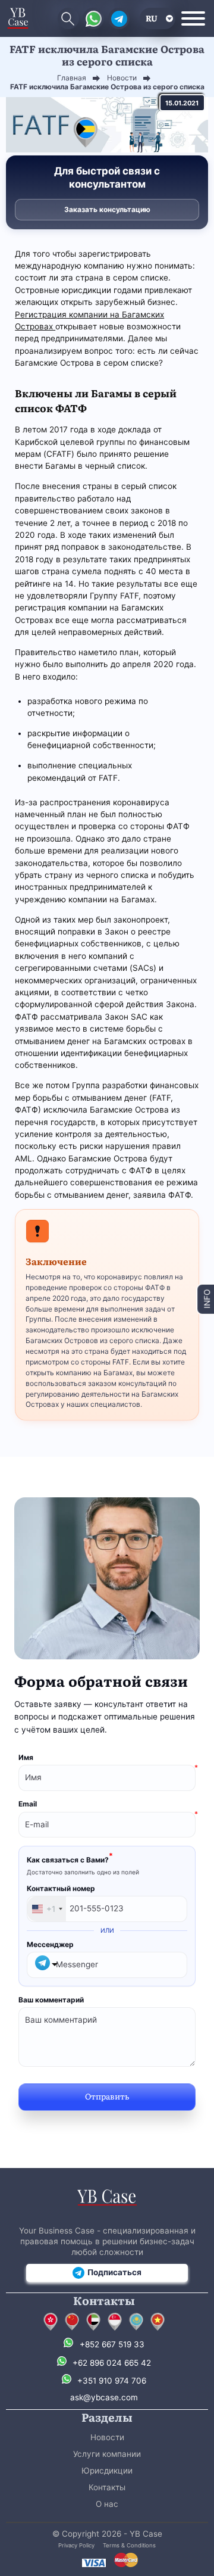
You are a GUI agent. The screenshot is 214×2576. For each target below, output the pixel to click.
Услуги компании (107, 2454)
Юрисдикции (107, 2471)
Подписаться (114, 2272)
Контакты (107, 2487)
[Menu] (193, 18)
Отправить (107, 2096)
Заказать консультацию (107, 209)
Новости (107, 2437)
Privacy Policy (76, 2545)
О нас (107, 2504)
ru (152, 18)
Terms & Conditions (129, 2545)
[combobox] (47, 1909)
